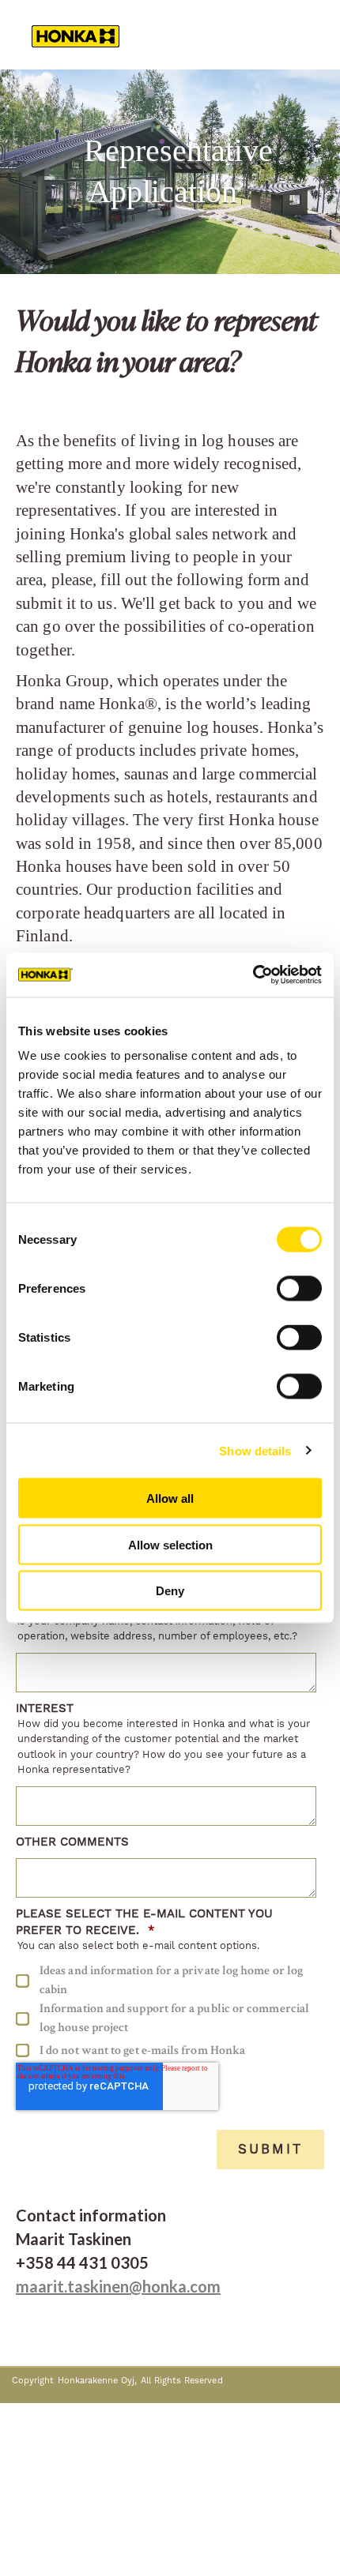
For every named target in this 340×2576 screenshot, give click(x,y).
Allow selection (170, 1544)
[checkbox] (166, 2012)
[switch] (299, 1289)
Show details (255, 1450)
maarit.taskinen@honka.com (118, 2286)
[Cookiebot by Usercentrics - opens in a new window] (253, 975)
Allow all (170, 1498)
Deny (170, 1591)
